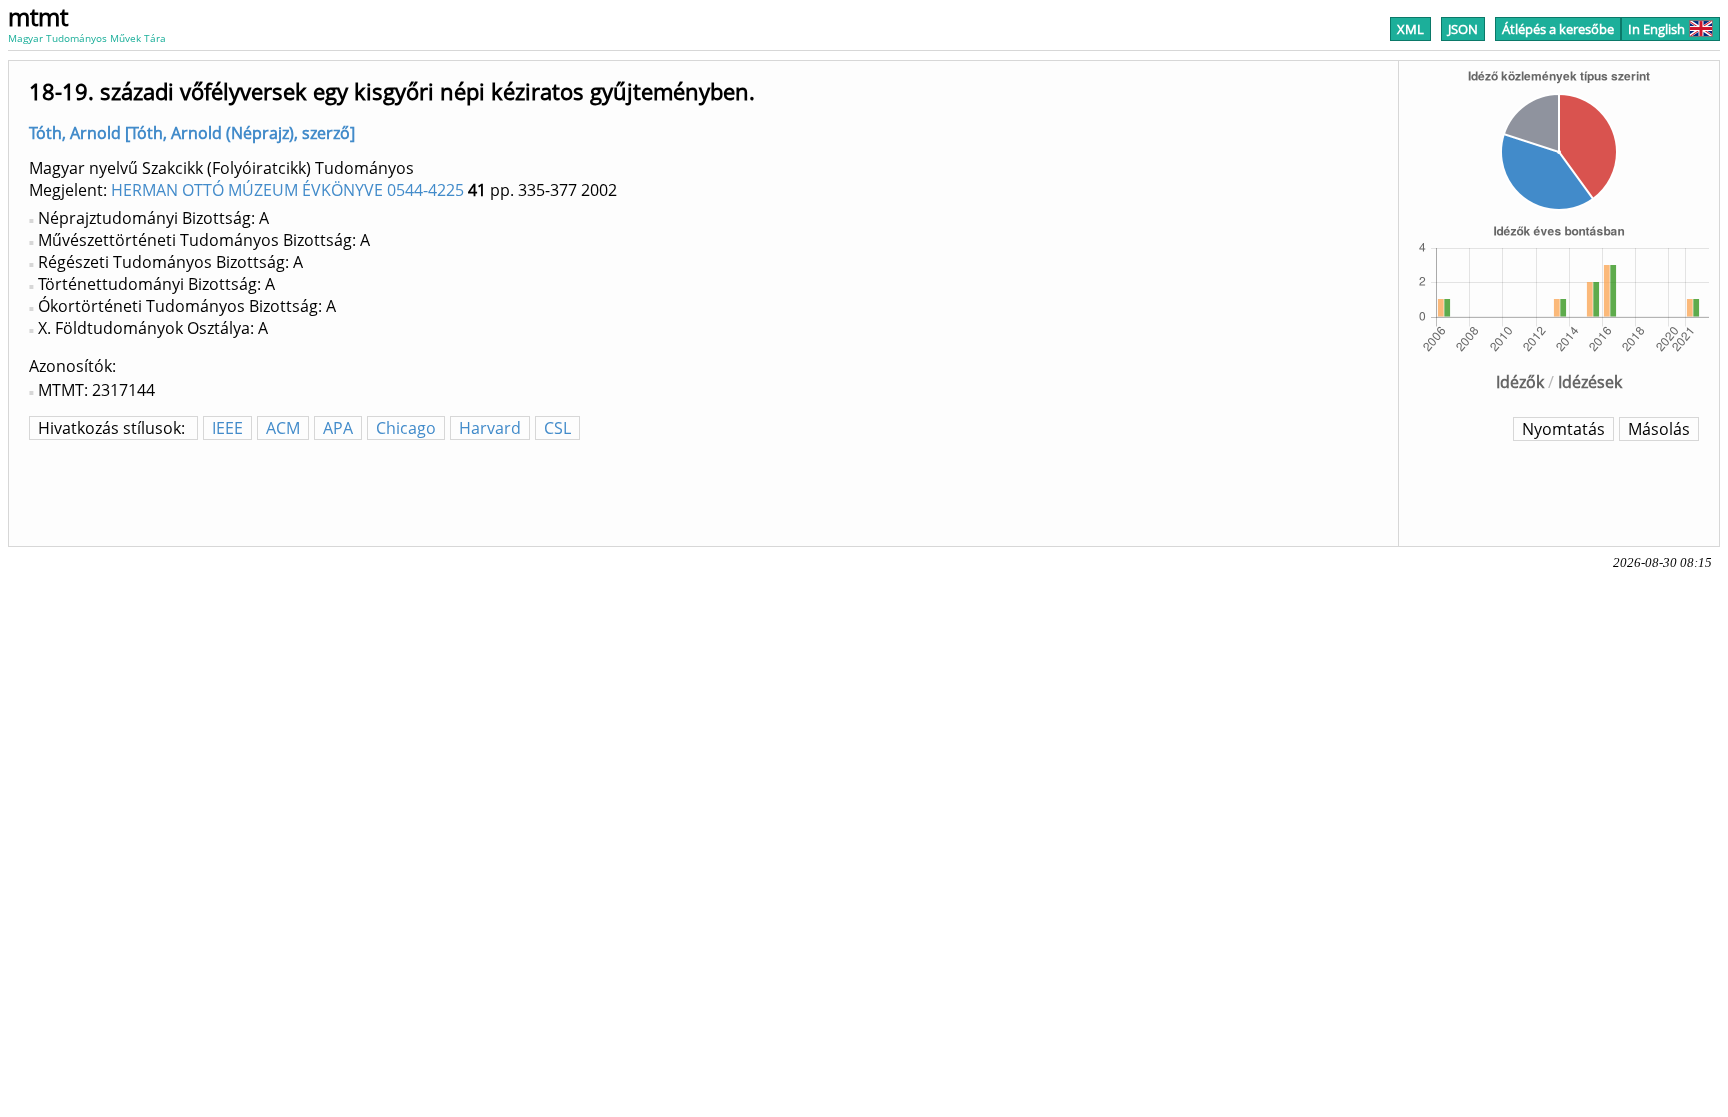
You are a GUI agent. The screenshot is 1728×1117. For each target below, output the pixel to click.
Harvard (490, 428)
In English (1656, 29)
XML (1410, 29)
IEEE (227, 428)
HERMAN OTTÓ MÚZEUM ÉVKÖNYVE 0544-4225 (287, 190)
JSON (1463, 29)
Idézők (1520, 382)
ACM (283, 428)
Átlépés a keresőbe (1558, 29)
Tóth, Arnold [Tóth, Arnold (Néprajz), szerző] (192, 133)
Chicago (406, 428)
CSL (557, 428)
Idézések (1590, 382)
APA (338, 428)
